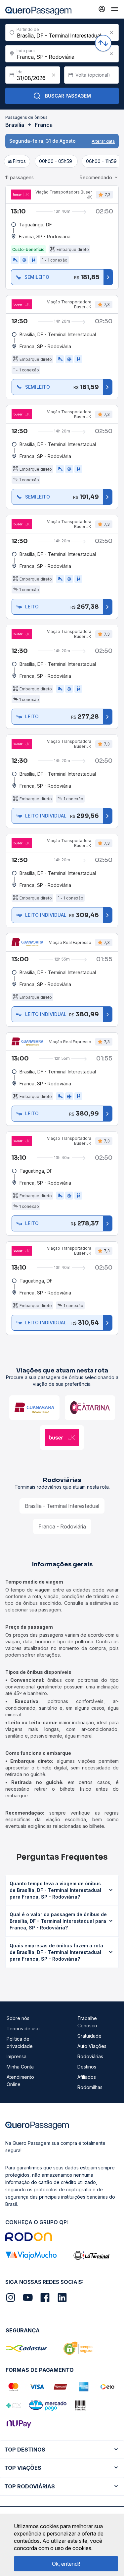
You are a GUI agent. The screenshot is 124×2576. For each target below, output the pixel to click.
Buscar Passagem (68, 96)
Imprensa (17, 2056)
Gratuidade (89, 2036)
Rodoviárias (90, 2056)
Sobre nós (18, 2018)
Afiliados (87, 2077)
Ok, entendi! (66, 2564)
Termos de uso (23, 2029)
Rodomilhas (90, 2087)
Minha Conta (20, 2067)
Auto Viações (92, 2046)
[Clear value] (54, 75)
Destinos (87, 2067)
